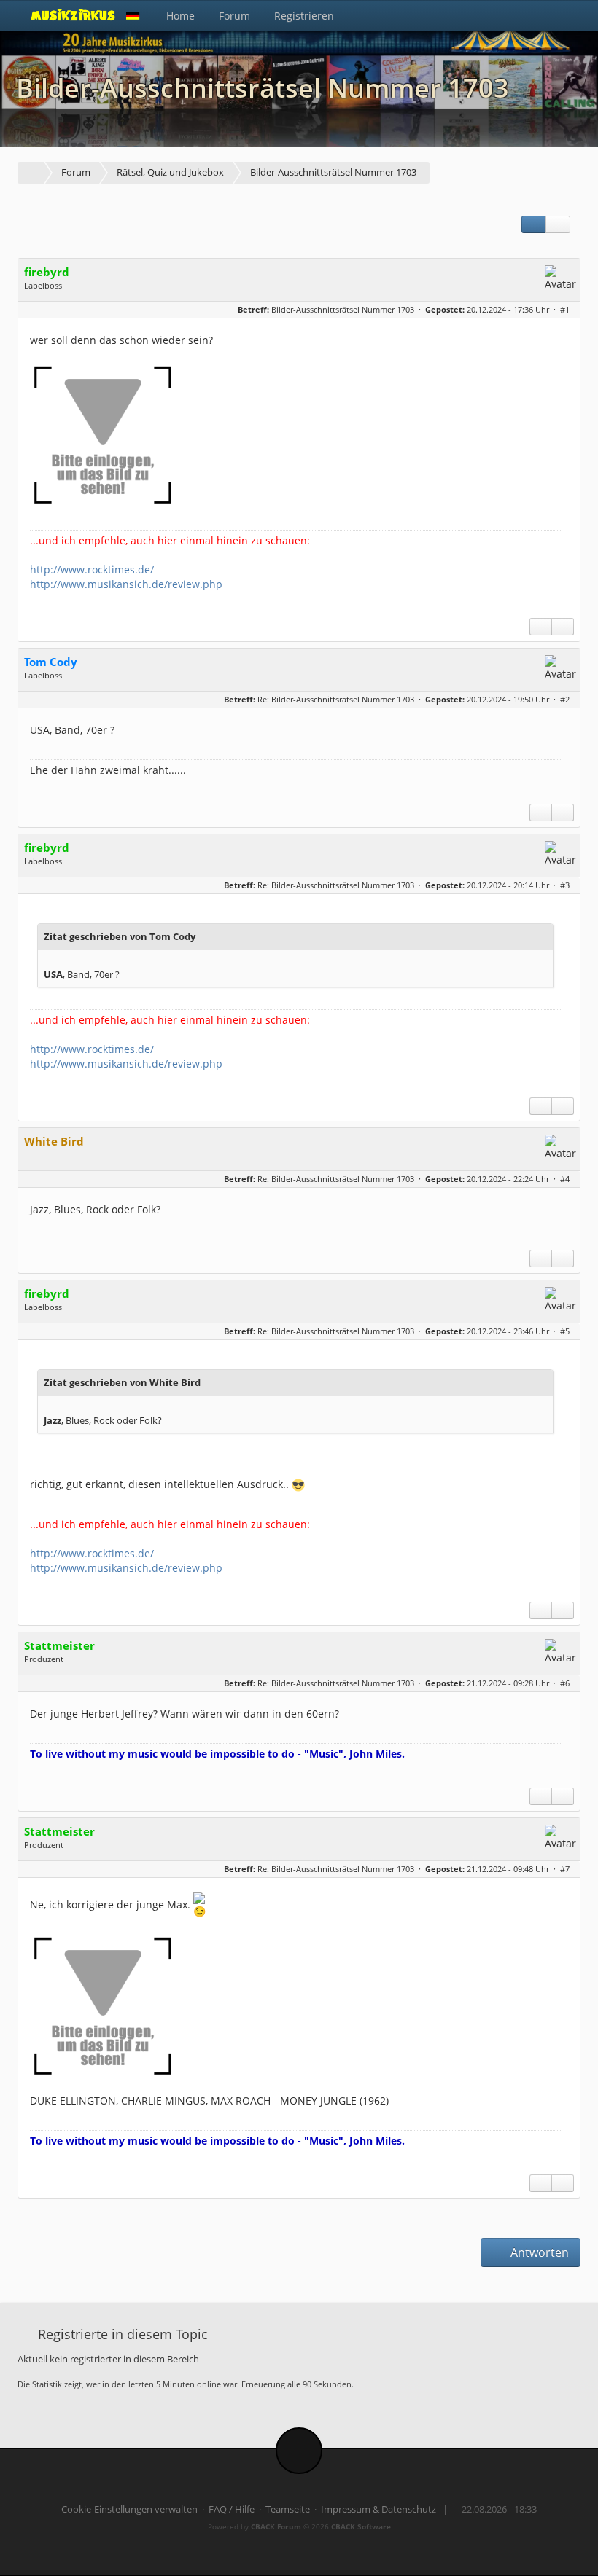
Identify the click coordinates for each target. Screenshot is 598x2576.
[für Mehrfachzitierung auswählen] (541, 627)
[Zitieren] (563, 627)
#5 (565, 1331)
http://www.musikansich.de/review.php (126, 584)
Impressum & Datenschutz (378, 2509)
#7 (565, 1869)
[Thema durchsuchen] (558, 224)
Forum (234, 16)
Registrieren (304, 16)
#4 (565, 1179)
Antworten (538, 2252)
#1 (565, 309)
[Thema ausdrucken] (534, 224)
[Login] (565, 15)
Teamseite (288, 2509)
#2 (565, 699)
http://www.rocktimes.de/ (92, 569)
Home (180, 16)
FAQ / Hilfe (232, 2509)
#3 (565, 885)
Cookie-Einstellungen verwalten (129, 2509)
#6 (565, 1683)
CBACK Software (361, 2526)
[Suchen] (533, 15)
